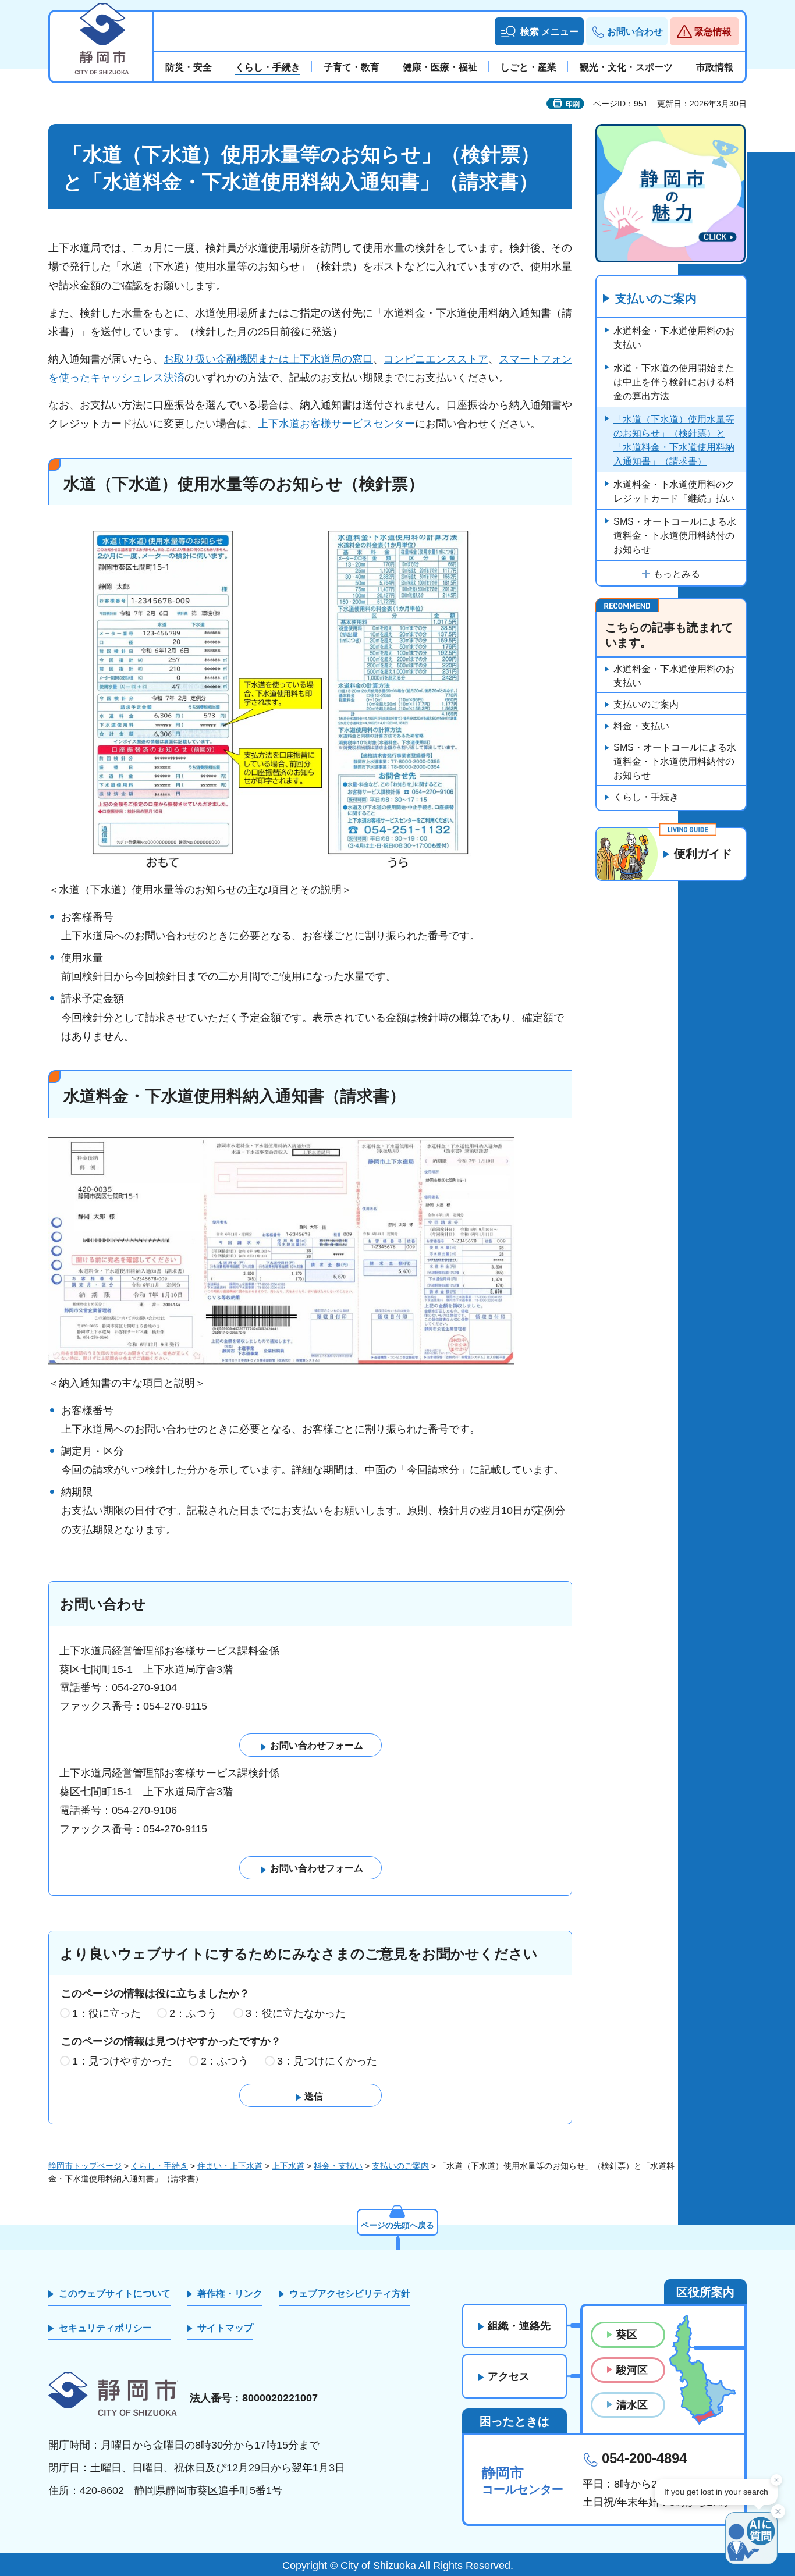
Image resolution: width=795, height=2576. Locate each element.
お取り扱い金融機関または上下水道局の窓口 (268, 359)
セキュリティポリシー (105, 2328)
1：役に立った (107, 2013)
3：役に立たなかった (296, 2013)
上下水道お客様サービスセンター (336, 424)
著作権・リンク (230, 2293)
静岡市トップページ (85, 2166)
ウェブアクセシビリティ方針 (350, 2293)
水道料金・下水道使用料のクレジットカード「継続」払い (674, 491)
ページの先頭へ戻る (397, 2225)
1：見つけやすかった (122, 2061)
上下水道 (288, 2166)
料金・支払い (641, 726)
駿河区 (632, 2370)
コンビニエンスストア (436, 359)
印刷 (573, 104)
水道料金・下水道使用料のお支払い (674, 338)
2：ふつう (193, 2013)
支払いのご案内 (656, 299)
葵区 (627, 2335)
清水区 (632, 2405)
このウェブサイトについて (115, 2293)
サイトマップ (225, 2328)
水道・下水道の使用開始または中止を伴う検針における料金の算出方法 (674, 382)
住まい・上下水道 (230, 2166)
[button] (539, 31)
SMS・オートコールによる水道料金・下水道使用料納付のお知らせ (675, 536)
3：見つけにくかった (327, 2061)
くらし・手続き (646, 797)
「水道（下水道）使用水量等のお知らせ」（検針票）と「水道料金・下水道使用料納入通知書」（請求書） (674, 440)
